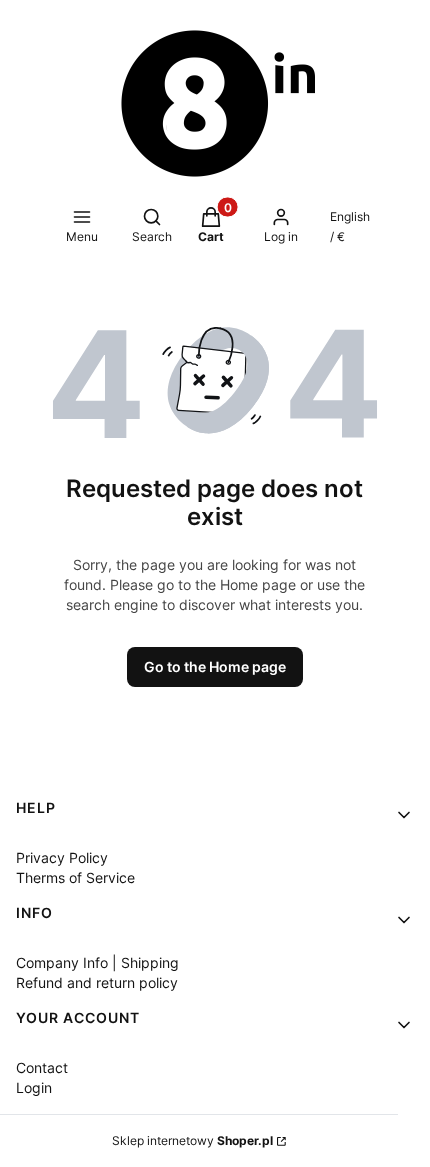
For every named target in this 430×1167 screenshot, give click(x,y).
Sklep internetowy (192, 1140)
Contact (42, 1067)
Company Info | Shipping (97, 962)
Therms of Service (75, 877)
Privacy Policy (62, 857)
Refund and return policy (97, 982)
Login (34, 1087)
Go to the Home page (215, 666)
